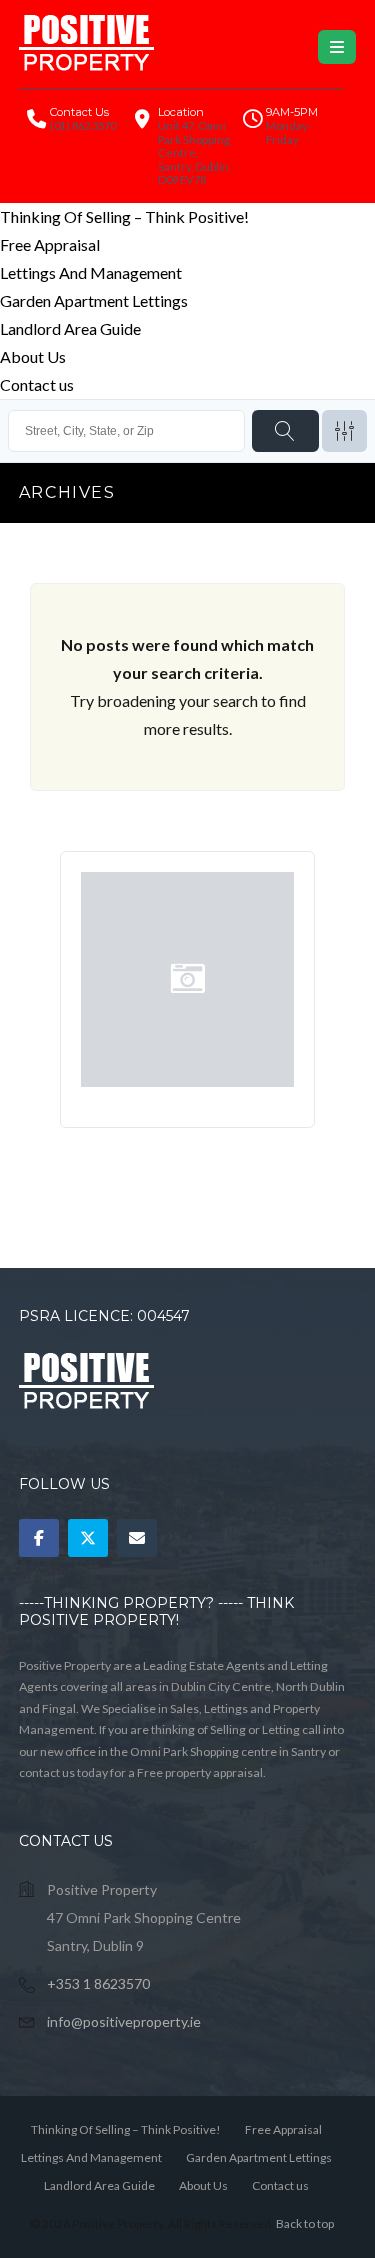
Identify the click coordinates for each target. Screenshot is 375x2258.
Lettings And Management (91, 272)
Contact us (37, 384)
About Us (33, 356)
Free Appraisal (50, 244)
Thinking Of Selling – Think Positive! (124, 216)
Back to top (305, 2223)
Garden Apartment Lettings (94, 300)
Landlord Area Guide (70, 328)
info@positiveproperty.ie (124, 2021)
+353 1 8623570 (98, 1983)
